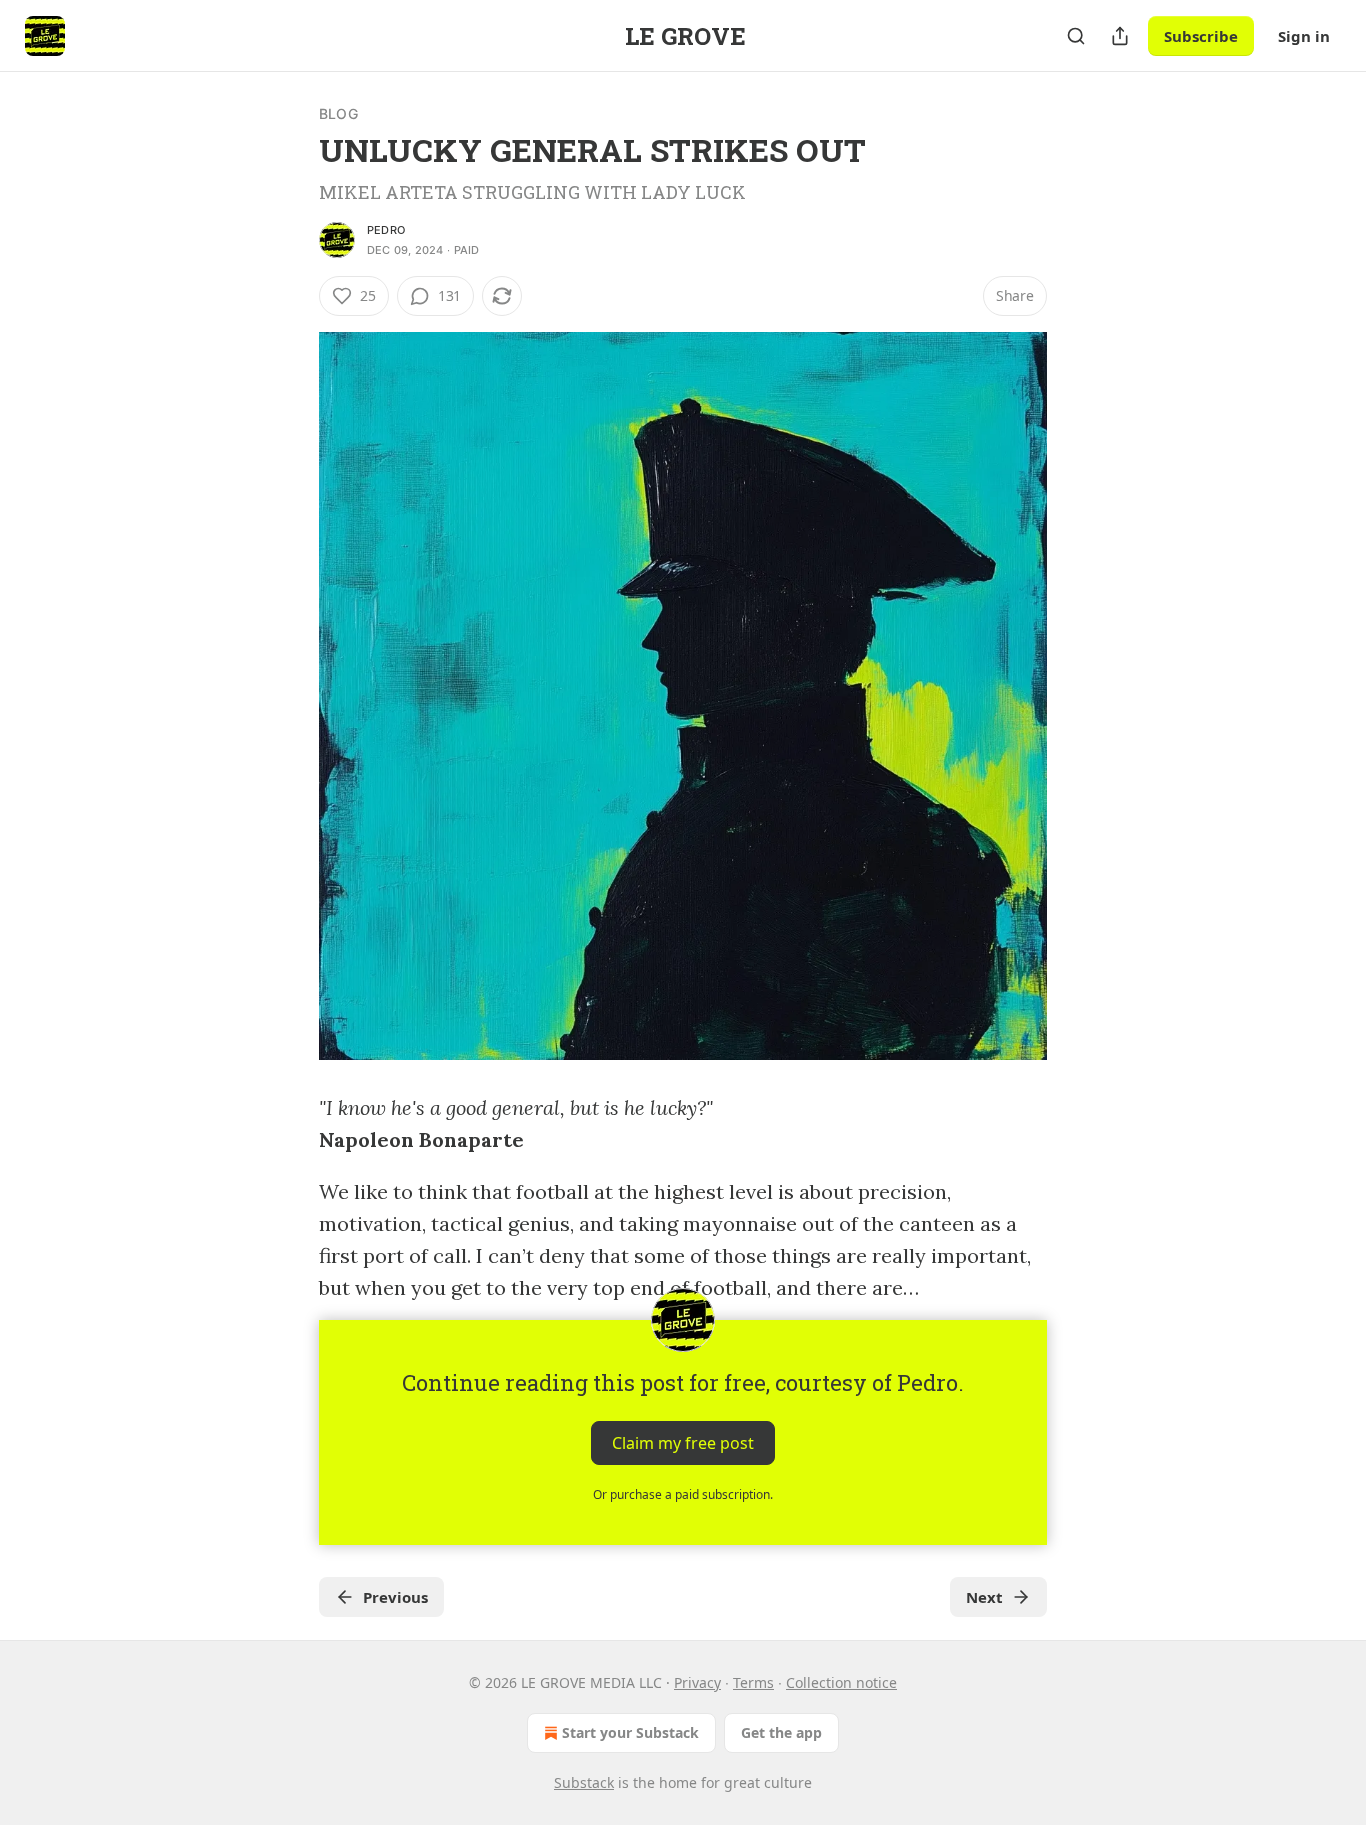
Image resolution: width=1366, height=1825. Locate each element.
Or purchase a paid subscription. (683, 1494)
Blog (338, 113)
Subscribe (1201, 36)
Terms (753, 1682)
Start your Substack (630, 1732)
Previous (395, 1597)
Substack (584, 1782)
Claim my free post (683, 1443)
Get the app (781, 1732)
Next (984, 1597)
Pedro (386, 230)
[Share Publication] (1120, 36)
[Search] (1076, 36)
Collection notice (841, 1682)
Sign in (1304, 36)
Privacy (697, 1682)
